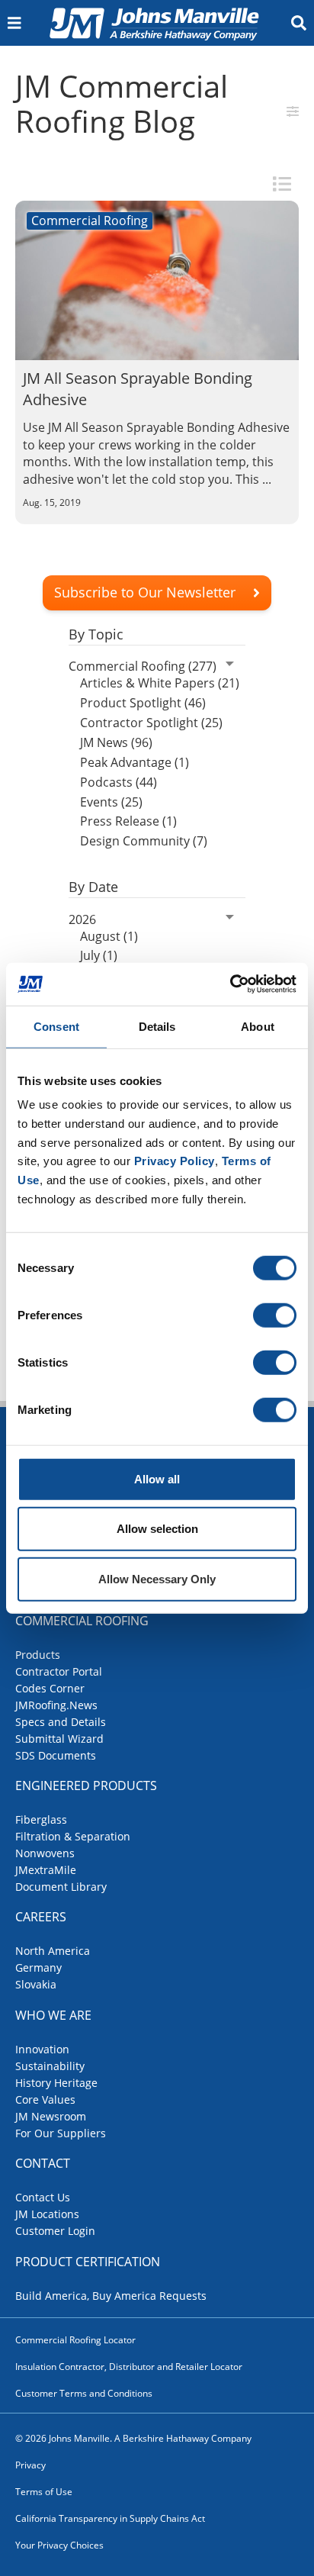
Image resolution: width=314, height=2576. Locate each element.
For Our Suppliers (61, 2133)
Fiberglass (41, 1819)
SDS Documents (56, 1755)
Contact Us (43, 2197)
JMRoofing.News (56, 1705)
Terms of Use (44, 2492)
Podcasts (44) (119, 782)
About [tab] (258, 1026)
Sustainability (50, 2066)
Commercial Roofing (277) (143, 666)
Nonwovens (45, 1853)
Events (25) (111, 802)
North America (53, 1951)
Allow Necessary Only (157, 1578)
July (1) (99, 955)
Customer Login (55, 2231)
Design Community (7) (144, 841)
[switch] (275, 1315)
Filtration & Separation (73, 1836)
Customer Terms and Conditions (84, 2393)
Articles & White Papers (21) (160, 683)
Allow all (157, 1478)
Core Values (45, 2099)
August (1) (109, 936)
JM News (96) (116, 742)
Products (38, 1655)
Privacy (30, 2465)
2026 (82, 919)
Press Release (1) (128, 821)
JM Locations (47, 2214)
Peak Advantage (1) (135, 762)
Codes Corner (50, 1688)
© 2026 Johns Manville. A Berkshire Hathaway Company (133, 2438)
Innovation (42, 2049)
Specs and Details (61, 1722)
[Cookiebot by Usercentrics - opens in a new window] (230, 984)
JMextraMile (46, 1870)
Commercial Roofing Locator (75, 2340)
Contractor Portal (59, 1671)
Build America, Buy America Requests (111, 2296)
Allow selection (157, 1529)
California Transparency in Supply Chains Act (110, 2518)
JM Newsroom (51, 2116)
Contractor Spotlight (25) (151, 723)
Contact (43, 2163)
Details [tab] (157, 1026)
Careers (41, 1917)
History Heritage (56, 2083)
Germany (38, 1967)
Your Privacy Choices (59, 2545)
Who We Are (53, 2015)
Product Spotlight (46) (143, 703)
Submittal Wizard (59, 1739)
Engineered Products (86, 1785)
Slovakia (36, 1984)
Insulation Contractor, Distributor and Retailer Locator (129, 2367)
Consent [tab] (56, 1026)
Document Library (61, 1887)
